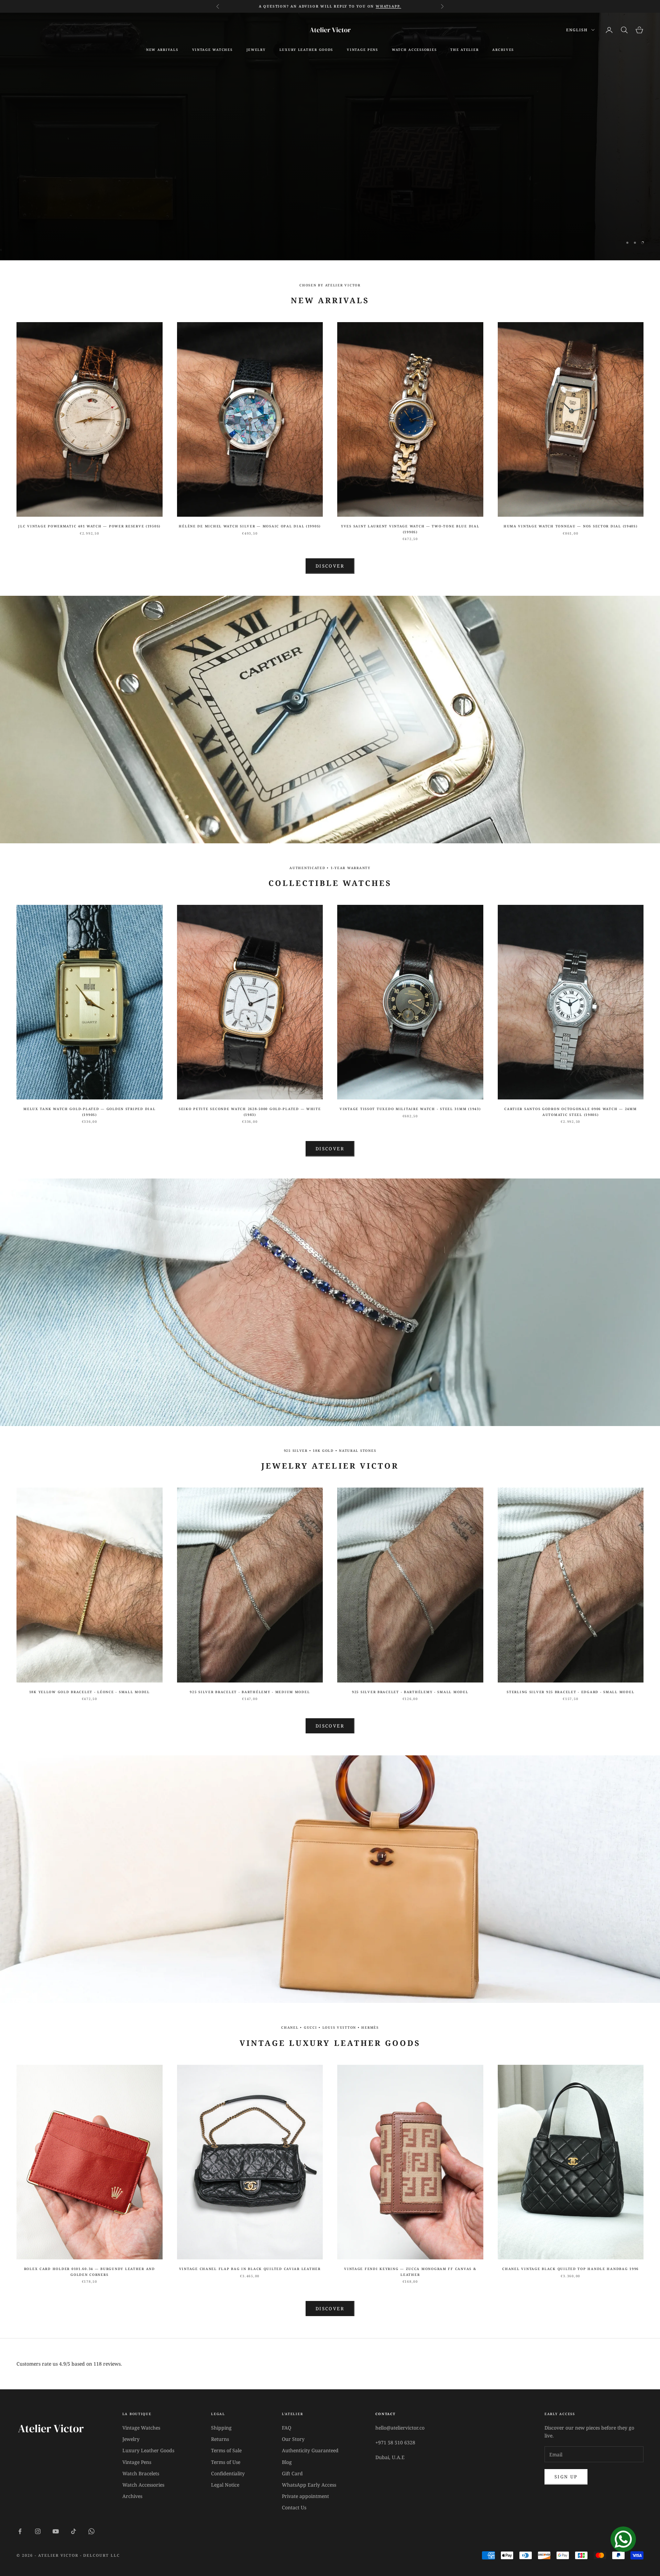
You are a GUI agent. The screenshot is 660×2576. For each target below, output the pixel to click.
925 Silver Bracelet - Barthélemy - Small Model (410, 1692)
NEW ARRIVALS (162, 50)
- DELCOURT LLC (100, 2555)
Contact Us (294, 2507)
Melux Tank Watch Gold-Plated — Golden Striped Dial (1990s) (89, 1112)
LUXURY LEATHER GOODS (306, 50)
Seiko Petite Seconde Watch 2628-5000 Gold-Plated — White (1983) (250, 1112)
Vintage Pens (137, 2462)
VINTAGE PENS (362, 50)
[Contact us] (623, 2539)
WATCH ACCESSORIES (414, 50)
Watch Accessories (143, 2485)
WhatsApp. (388, 6)
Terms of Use (226, 2462)
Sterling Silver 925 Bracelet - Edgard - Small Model (570, 1692)
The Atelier (464, 50)
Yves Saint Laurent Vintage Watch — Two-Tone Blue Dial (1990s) (410, 529)
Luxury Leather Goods (148, 2450)
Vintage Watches (141, 2428)
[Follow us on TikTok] (74, 2531)
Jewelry (256, 50)
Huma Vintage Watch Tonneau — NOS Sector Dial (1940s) (571, 526)
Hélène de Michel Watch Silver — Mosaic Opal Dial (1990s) (250, 526)
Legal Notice (225, 2485)
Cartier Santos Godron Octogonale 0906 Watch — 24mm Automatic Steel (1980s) (570, 1112)
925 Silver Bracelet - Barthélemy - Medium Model (250, 1692)
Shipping (221, 2428)
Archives (132, 2496)
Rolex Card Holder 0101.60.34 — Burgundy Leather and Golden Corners (90, 2272)
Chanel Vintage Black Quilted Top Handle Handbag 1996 (570, 2269)
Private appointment (305, 2496)
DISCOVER (330, 1149)
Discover (330, 154)
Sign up (566, 2477)
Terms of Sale (226, 2450)
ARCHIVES (503, 50)
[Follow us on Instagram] (38, 2531)
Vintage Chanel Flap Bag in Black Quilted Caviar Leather (250, 2269)
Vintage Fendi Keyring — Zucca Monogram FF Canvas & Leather (410, 2272)
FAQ (287, 2428)
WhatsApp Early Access (309, 2485)
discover (330, 1726)
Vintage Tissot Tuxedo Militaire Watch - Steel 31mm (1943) (410, 1109)
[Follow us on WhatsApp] (91, 2531)
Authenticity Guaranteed (310, 2450)
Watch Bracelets (141, 2473)
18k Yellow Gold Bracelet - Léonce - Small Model (90, 1692)
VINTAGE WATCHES (212, 50)
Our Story (293, 2439)
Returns (220, 2439)
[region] (330, 136)
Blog (287, 2462)
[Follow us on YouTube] (56, 2531)
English (577, 30)
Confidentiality (228, 2473)
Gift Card (292, 2473)
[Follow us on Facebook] (20, 2531)
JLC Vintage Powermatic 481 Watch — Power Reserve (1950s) (89, 526)
